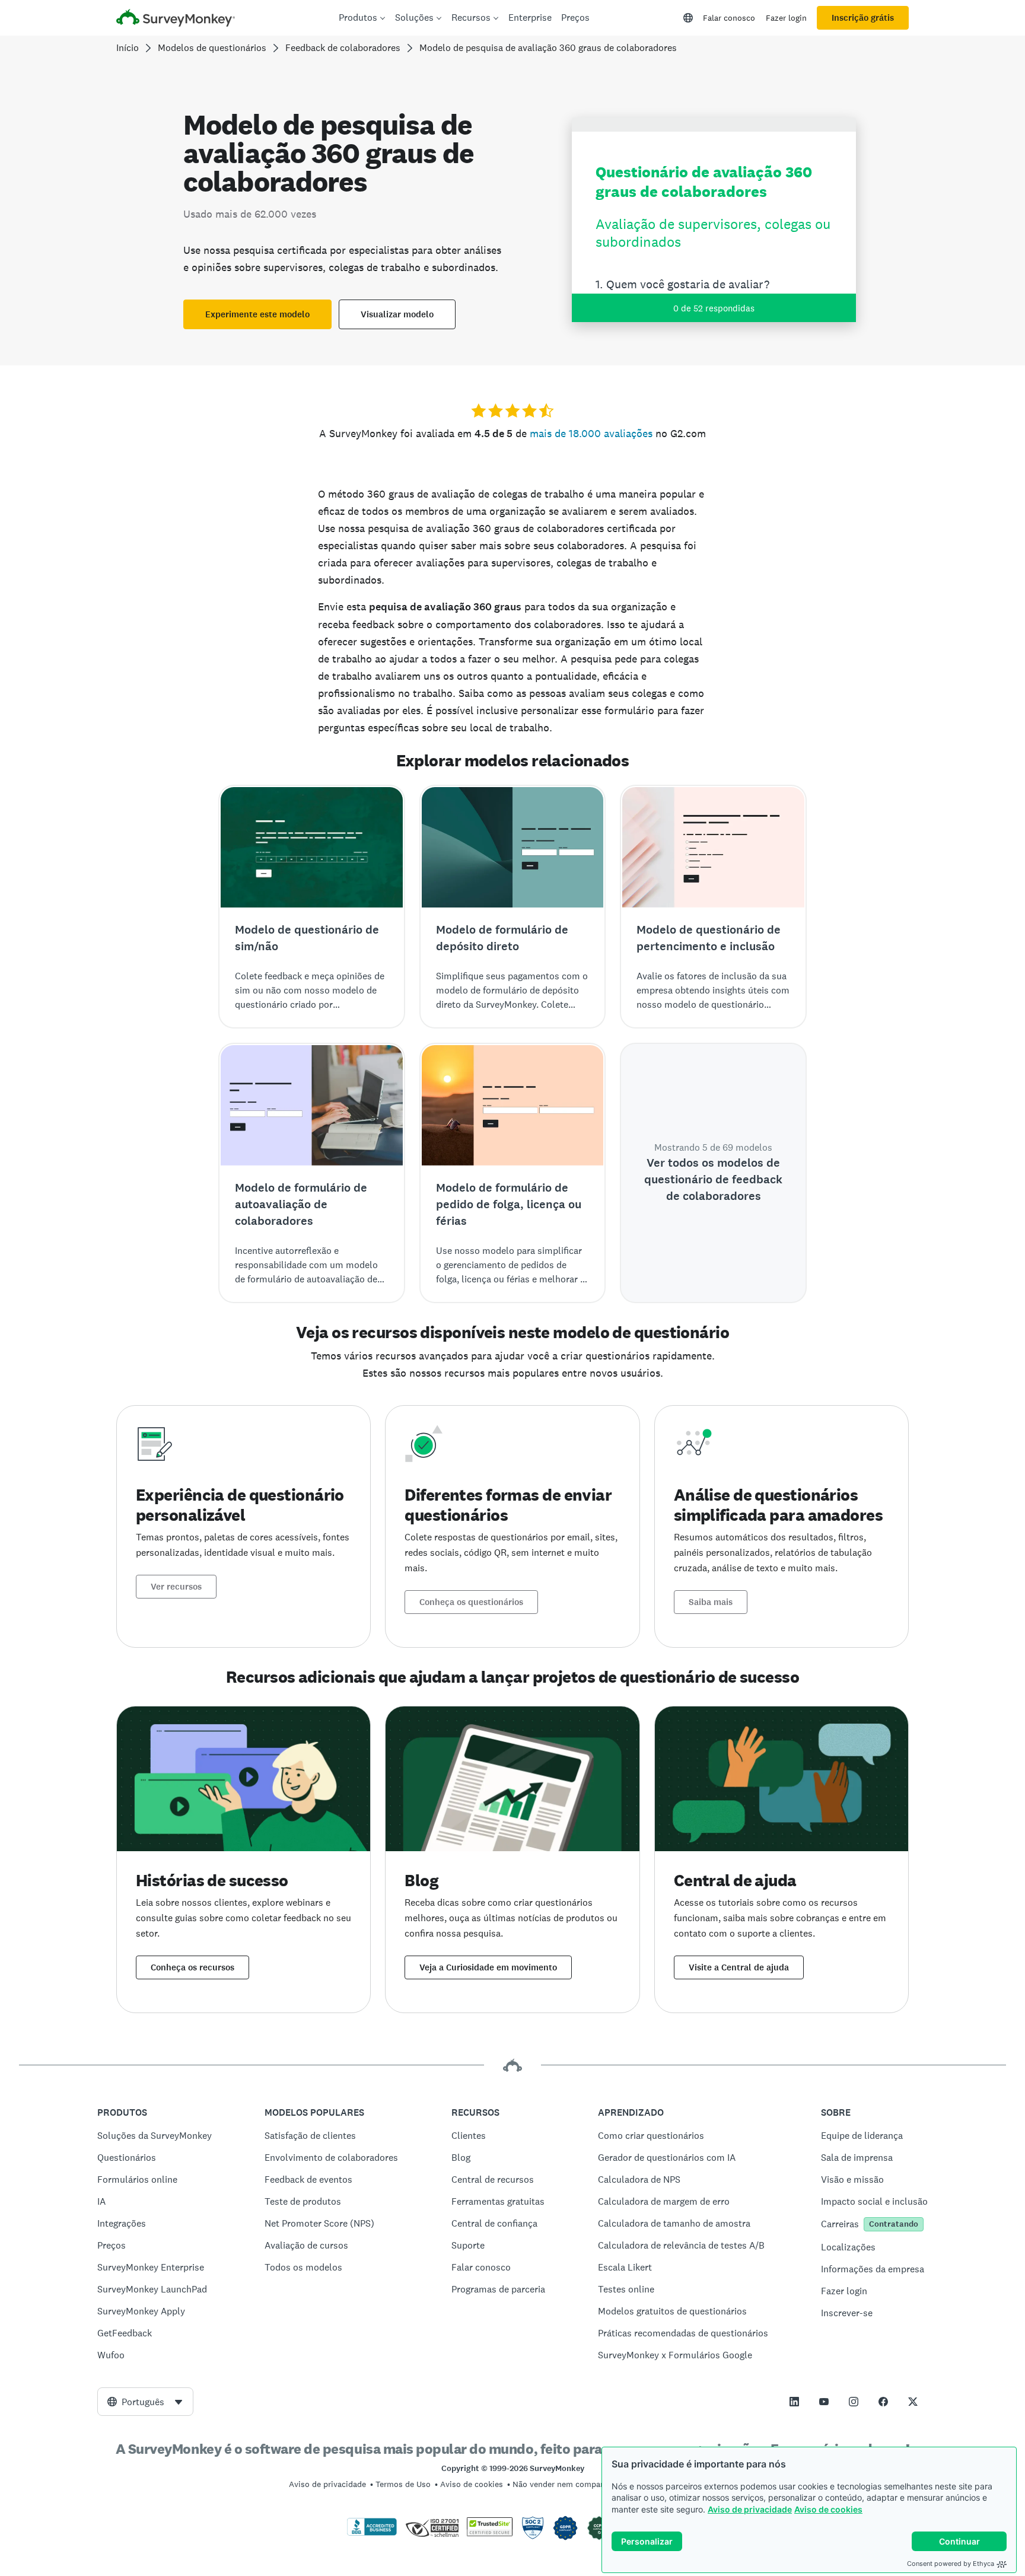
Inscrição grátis (863, 18)
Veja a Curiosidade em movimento (488, 1967)
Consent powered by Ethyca (951, 2564)
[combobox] (145, 2402)
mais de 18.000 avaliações (591, 433)
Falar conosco (729, 18)
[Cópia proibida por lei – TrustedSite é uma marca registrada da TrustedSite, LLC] (490, 2533)
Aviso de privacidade (750, 2509)
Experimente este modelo (257, 314)
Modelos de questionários (212, 48)
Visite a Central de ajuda (739, 1967)
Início (128, 48)
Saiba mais (711, 1602)
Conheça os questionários (471, 1602)
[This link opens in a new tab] (794, 2402)
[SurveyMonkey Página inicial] (176, 19)
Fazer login (786, 18)
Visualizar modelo (397, 314)
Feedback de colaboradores (343, 48)
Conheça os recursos (192, 1967)
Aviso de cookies (828, 2509)
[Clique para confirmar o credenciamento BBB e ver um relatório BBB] (372, 2533)
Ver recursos (176, 1587)
